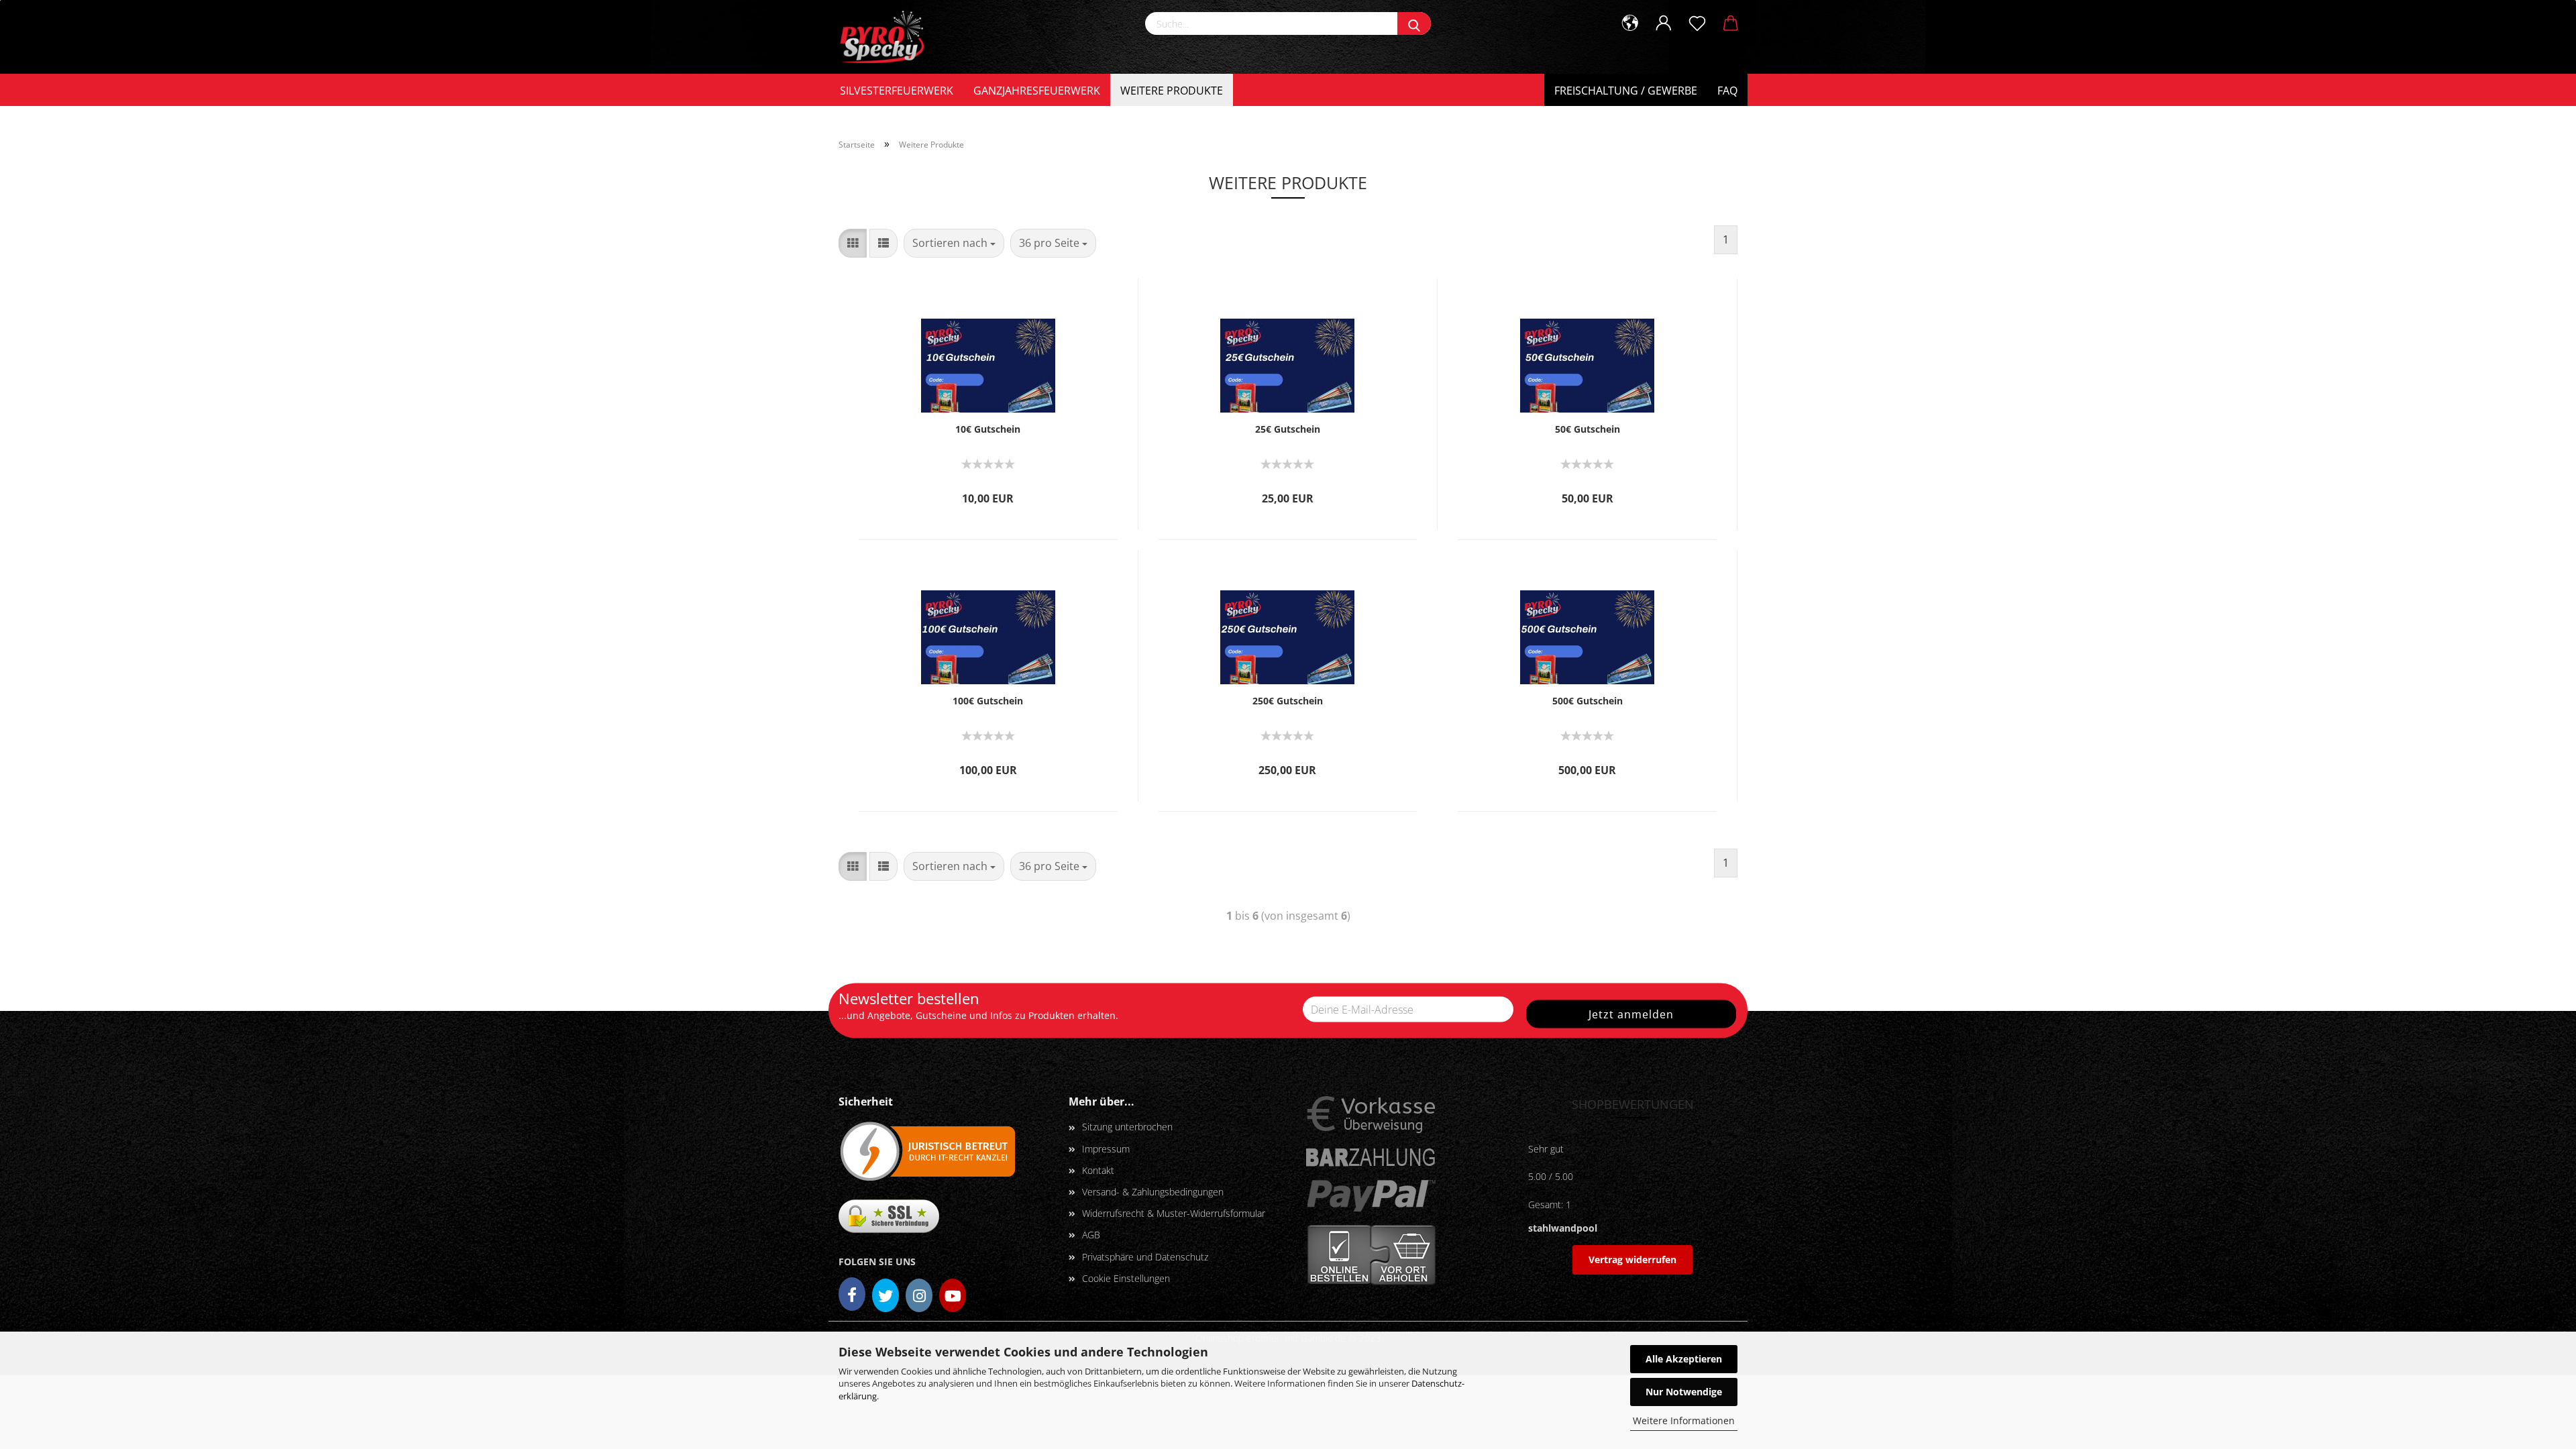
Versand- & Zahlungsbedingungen (1153, 1192)
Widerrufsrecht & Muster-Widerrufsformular (1174, 1213)
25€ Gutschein (1288, 429)
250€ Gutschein (1288, 701)
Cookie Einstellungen (1126, 1278)
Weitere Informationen (1684, 1420)
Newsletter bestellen (909, 998)
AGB (1091, 1235)
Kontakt (1098, 1170)
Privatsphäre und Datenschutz (1145, 1257)
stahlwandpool (1563, 1228)
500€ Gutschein (1588, 701)
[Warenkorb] (1731, 23)
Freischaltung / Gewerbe (1626, 91)
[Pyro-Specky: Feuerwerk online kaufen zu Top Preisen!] (886, 37)
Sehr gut (1546, 1149)
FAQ (1727, 91)
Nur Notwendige (1684, 1392)
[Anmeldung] (1664, 23)
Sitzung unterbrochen (1127, 1127)
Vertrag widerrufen (1632, 1259)
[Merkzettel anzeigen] (1697, 23)
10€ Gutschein (988, 429)
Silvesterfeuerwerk (897, 91)
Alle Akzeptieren (1684, 1359)
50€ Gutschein (1588, 429)
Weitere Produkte (1172, 91)
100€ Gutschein (988, 701)
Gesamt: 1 (1550, 1204)
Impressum (1106, 1149)
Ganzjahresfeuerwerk (1037, 91)
